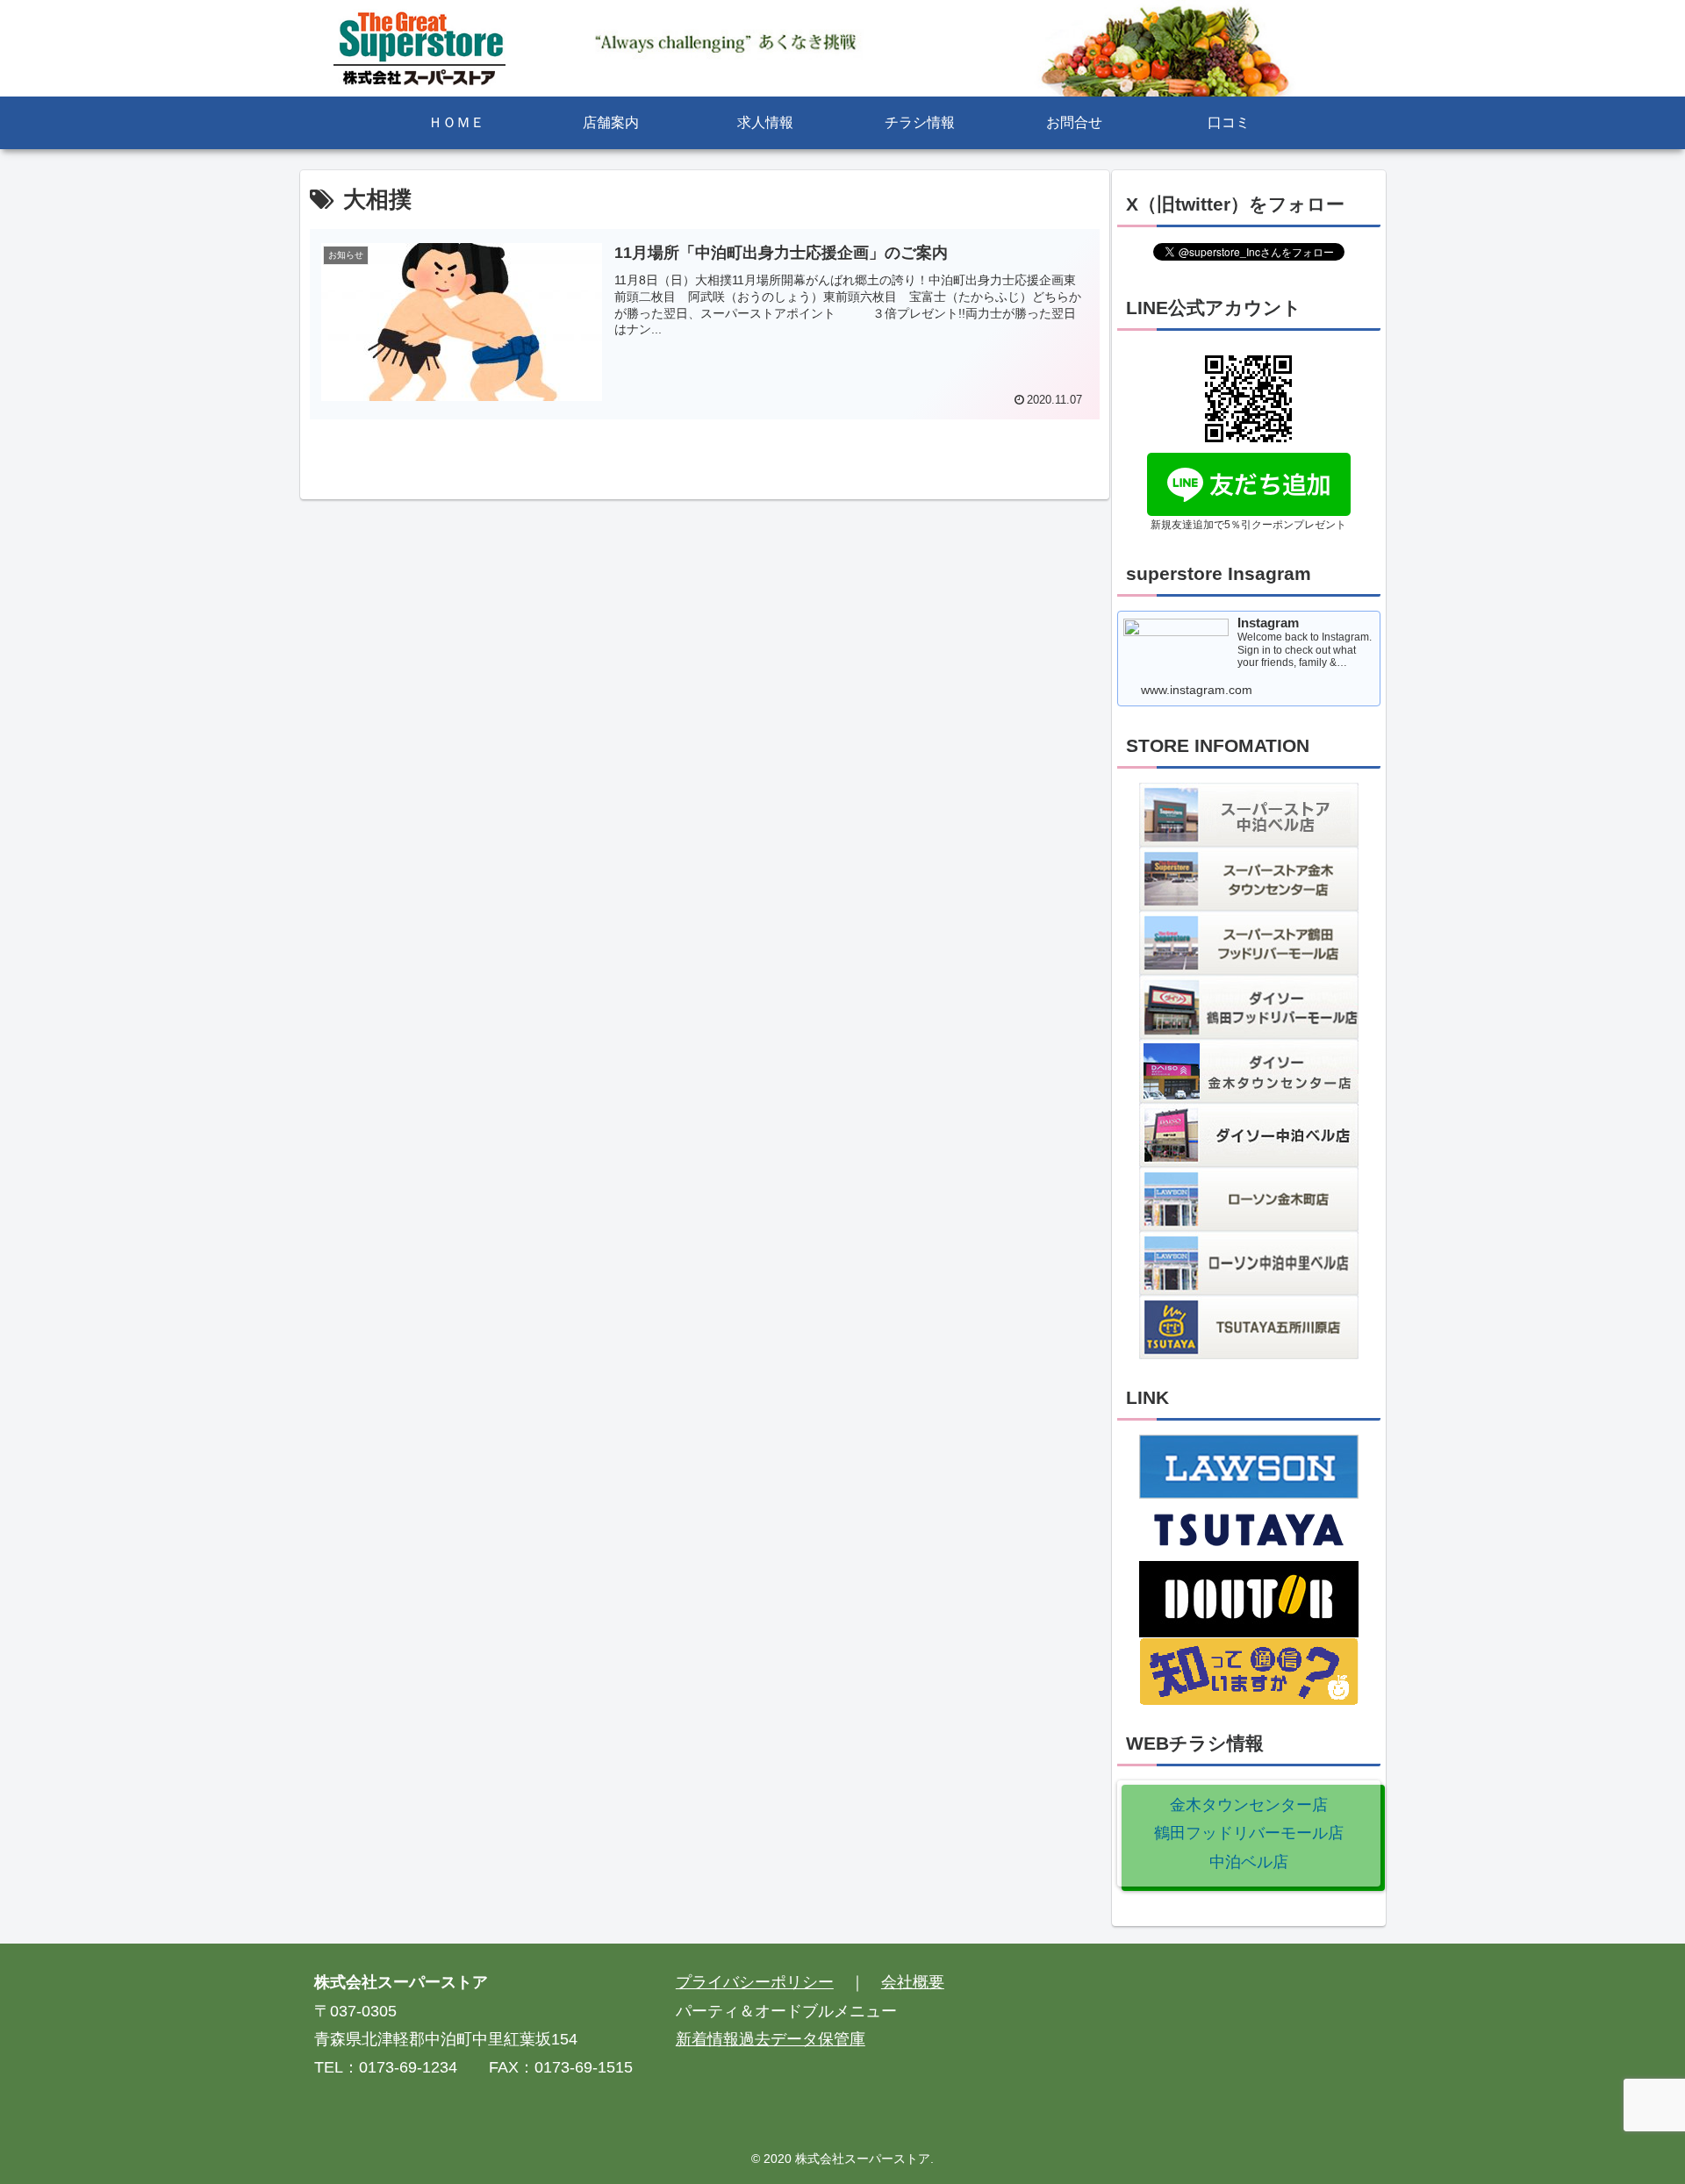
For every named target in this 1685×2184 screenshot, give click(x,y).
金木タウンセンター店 (1249, 1805)
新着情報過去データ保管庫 (771, 2039)
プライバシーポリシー (755, 1982)
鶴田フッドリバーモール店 (1249, 1833)
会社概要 (913, 1982)
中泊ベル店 (1249, 1862)
